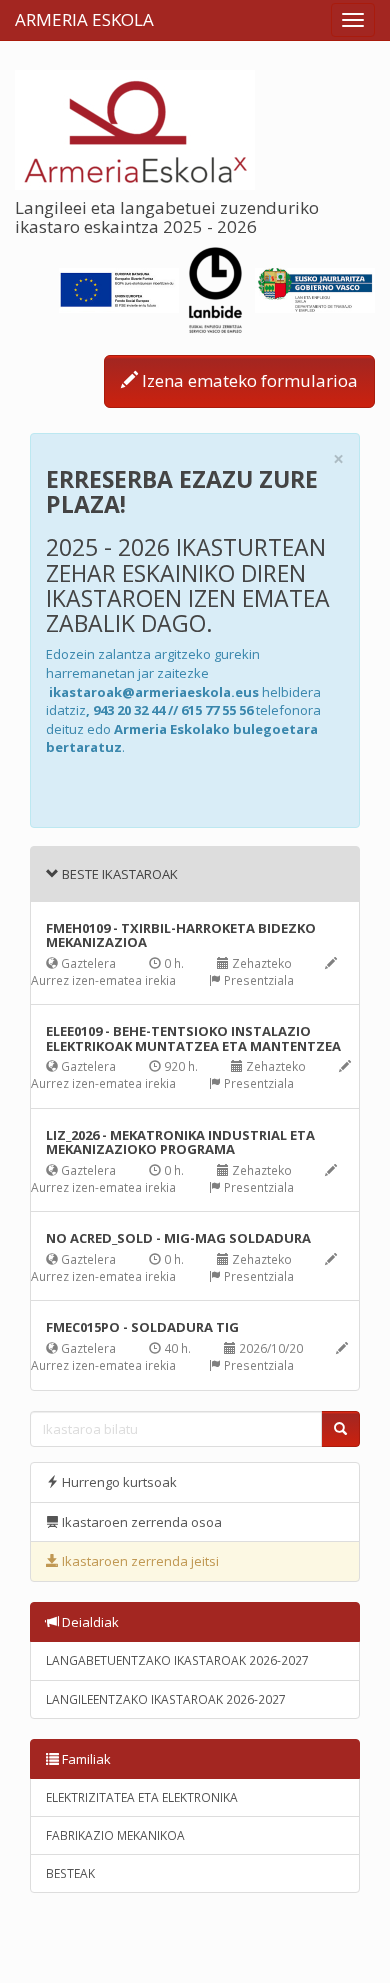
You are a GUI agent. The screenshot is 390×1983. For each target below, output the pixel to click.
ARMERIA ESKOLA (84, 19)
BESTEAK (70, 1873)
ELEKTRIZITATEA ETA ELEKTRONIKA (142, 1797)
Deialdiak (89, 1622)
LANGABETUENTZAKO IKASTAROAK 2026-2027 (177, 1660)
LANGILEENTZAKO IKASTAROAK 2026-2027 (166, 1699)
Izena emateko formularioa (248, 380)
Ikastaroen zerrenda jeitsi (139, 1561)
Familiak (85, 1759)
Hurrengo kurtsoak (118, 1482)
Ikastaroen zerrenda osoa (140, 1522)
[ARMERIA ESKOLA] (135, 128)
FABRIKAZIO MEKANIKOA (115, 1835)
